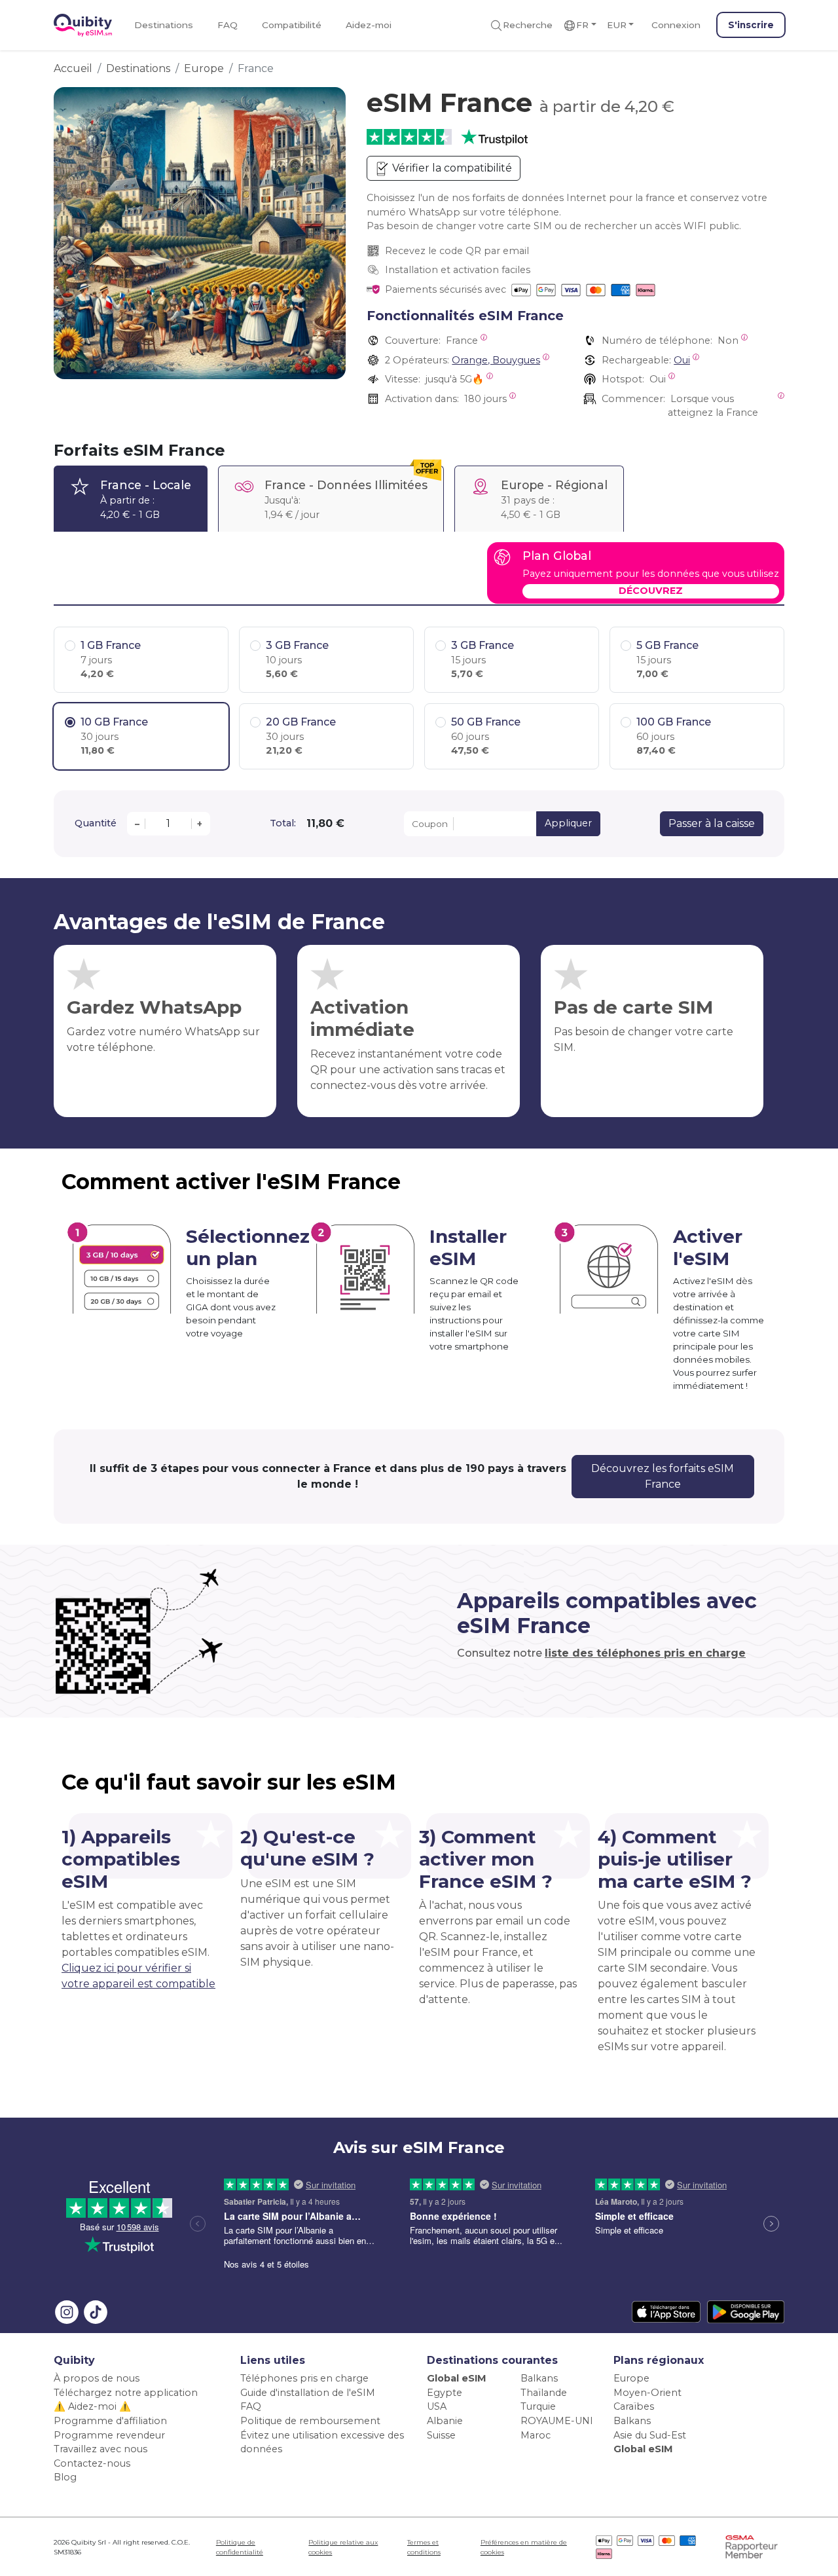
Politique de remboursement (310, 2421)
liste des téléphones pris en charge (645, 1653)
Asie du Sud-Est (650, 2435)
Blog (65, 2477)
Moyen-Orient (647, 2393)
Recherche (528, 25)
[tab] (131, 499)
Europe (204, 68)
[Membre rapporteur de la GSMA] (752, 2546)
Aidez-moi (369, 25)
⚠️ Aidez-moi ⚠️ (92, 2406)
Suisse (441, 2435)
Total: (283, 823)
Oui (682, 360)
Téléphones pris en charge (304, 2378)
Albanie (445, 2421)
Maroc (536, 2435)
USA (437, 2406)
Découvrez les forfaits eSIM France (663, 1476)
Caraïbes (634, 2406)
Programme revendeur (109, 2435)
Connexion (676, 25)
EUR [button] (617, 25)
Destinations (164, 25)
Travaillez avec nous (100, 2449)
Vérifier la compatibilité (451, 168)
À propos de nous (97, 2378)
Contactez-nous (92, 2463)
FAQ (228, 25)
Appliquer (568, 823)
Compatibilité (292, 25)
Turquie (538, 2406)
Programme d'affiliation (110, 2421)
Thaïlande (544, 2393)
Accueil (73, 68)
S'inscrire (751, 25)
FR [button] (582, 25)
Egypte (445, 2393)
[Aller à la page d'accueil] (83, 25)
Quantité (96, 823)
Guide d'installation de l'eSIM (308, 2393)
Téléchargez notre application (126, 2393)
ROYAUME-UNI (557, 2421)
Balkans (539, 2378)
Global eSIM (457, 2378)
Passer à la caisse (712, 823)
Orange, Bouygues (496, 360)
